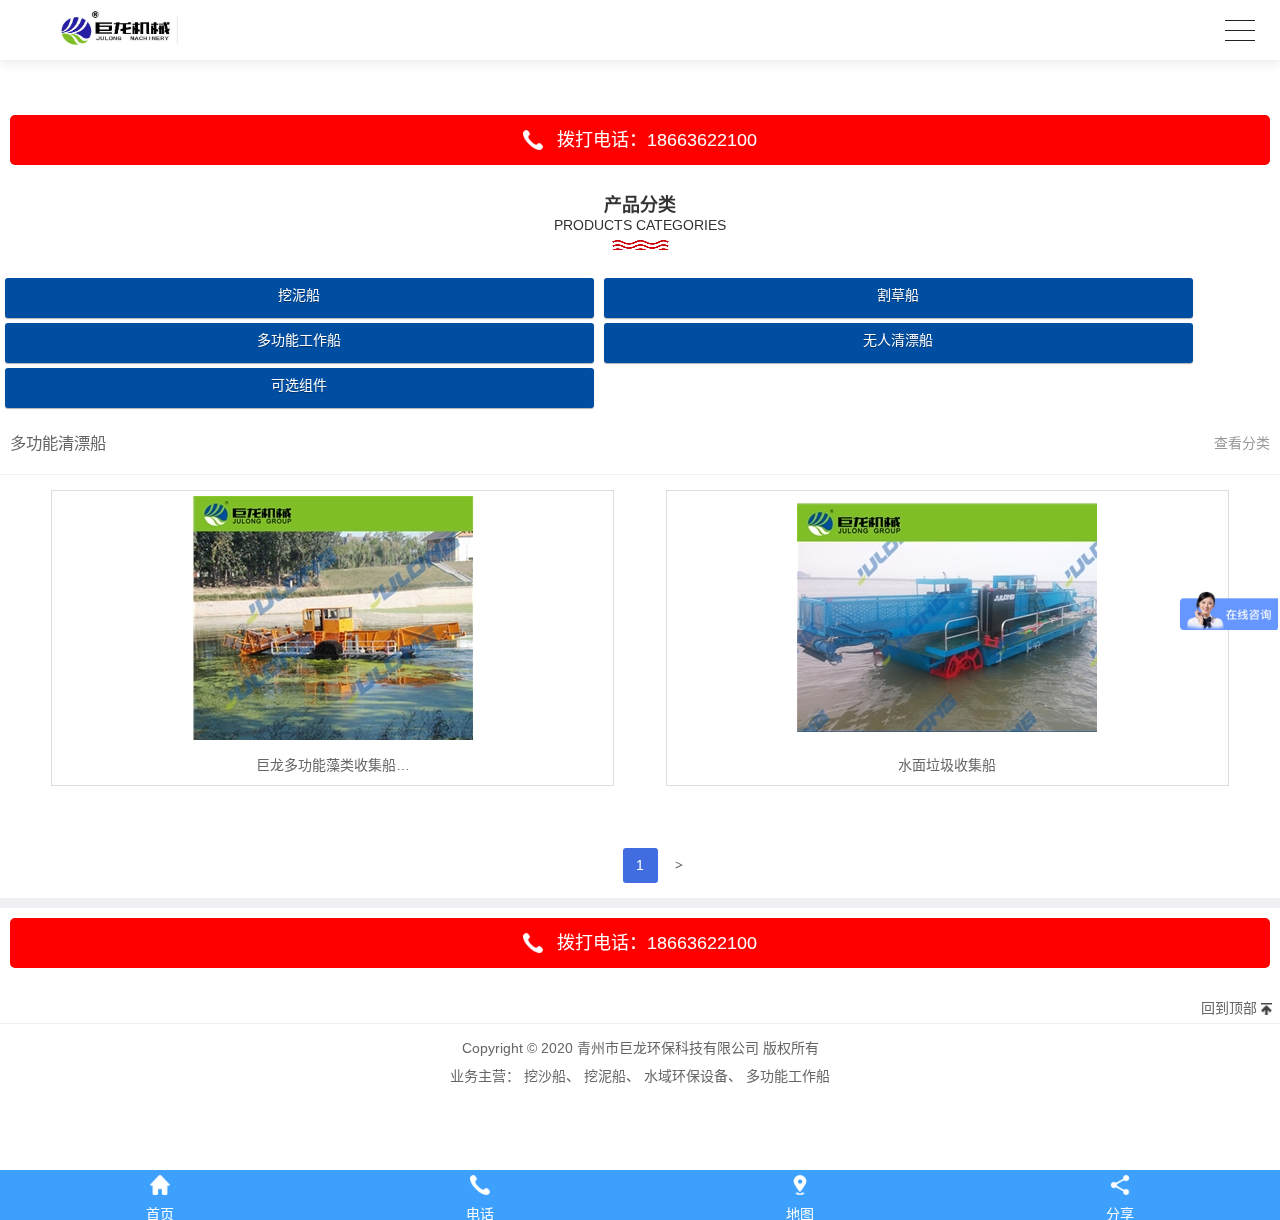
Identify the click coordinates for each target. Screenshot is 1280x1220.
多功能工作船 (299, 340)
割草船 (898, 295)
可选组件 (299, 385)
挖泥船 (299, 295)
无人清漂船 (898, 340)
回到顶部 (1229, 1008)
